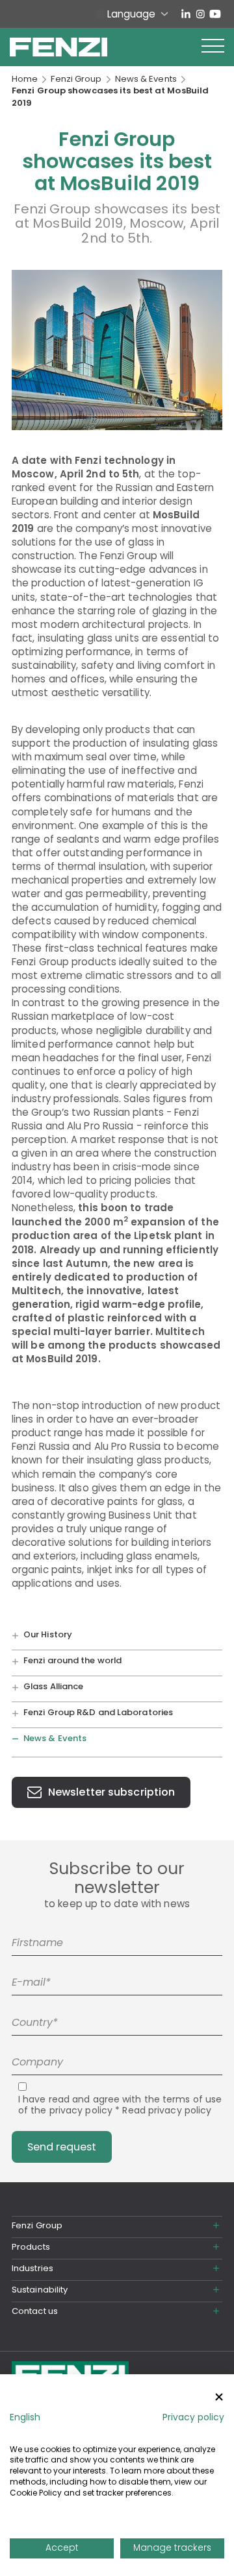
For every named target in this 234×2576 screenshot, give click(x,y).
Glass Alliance (53, 1686)
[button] (213, 47)
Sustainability (40, 2290)
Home (25, 79)
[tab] (117, 2226)
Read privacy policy (167, 2110)
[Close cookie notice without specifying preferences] (219, 2397)
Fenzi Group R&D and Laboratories (98, 1713)
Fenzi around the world (72, 1660)
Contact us (35, 2311)
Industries (32, 2268)
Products (31, 2247)
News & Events (146, 79)
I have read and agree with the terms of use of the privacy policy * (120, 2105)
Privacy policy (193, 2417)
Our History (48, 1634)
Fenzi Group (76, 79)
